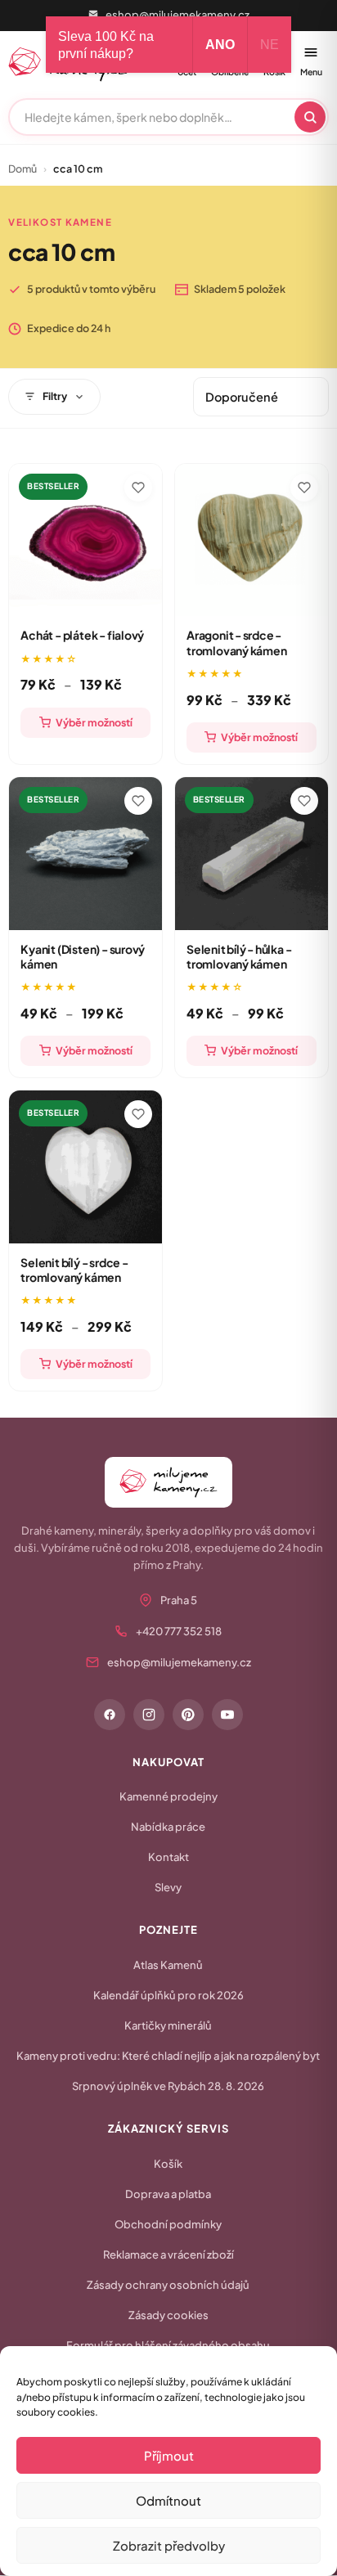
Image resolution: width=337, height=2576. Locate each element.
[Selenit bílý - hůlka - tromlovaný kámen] (252, 854)
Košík (168, 2164)
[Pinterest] (188, 1715)
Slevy (168, 1887)
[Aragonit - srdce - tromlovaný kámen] (252, 540)
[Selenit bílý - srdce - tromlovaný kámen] (85, 1167)
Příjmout (169, 2455)
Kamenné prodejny (168, 1796)
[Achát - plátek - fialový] (85, 540)
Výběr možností (94, 722)
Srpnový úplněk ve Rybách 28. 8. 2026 (168, 2086)
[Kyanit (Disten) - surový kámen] (85, 854)
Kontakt (168, 1857)
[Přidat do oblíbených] (138, 488)
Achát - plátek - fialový (82, 635)
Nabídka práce (168, 1827)
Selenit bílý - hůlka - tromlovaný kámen (239, 956)
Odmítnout (168, 2500)
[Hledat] (310, 117)
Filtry (55, 396)
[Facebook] (110, 1715)
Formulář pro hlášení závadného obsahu (168, 2345)
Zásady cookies (168, 2315)
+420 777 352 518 (179, 1631)
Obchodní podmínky (168, 2224)
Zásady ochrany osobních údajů (168, 2285)
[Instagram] (149, 1715)
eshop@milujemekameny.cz (177, 15)
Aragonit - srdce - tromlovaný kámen (237, 642)
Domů (22, 169)
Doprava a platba (168, 2194)
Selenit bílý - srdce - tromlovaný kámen (74, 1270)
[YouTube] (227, 1715)
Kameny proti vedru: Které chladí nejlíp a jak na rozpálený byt (168, 2056)
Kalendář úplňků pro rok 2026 (168, 1995)
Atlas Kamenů (168, 1965)
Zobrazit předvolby (169, 2545)
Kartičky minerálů (168, 2025)
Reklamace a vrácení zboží (168, 2255)
